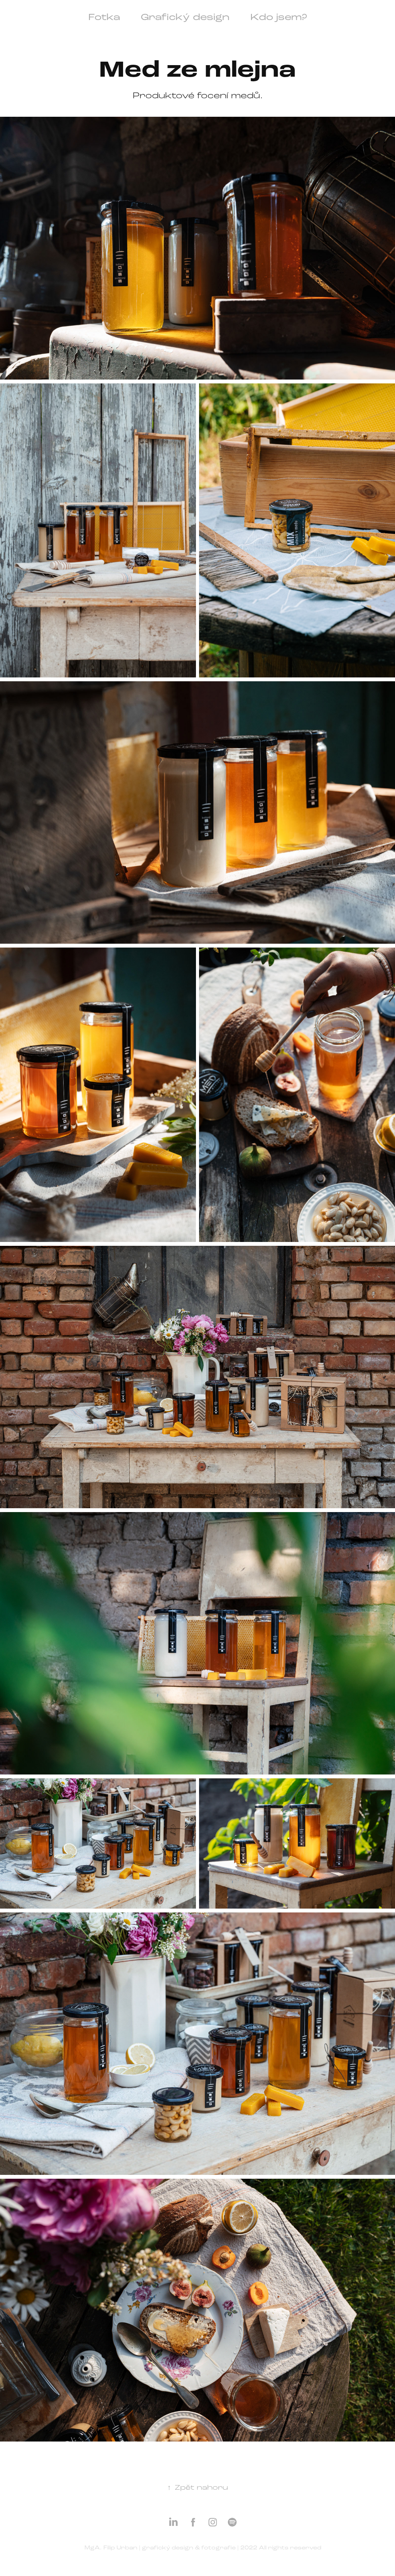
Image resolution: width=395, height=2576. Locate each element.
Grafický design (185, 17)
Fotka (104, 17)
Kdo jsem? (279, 17)
